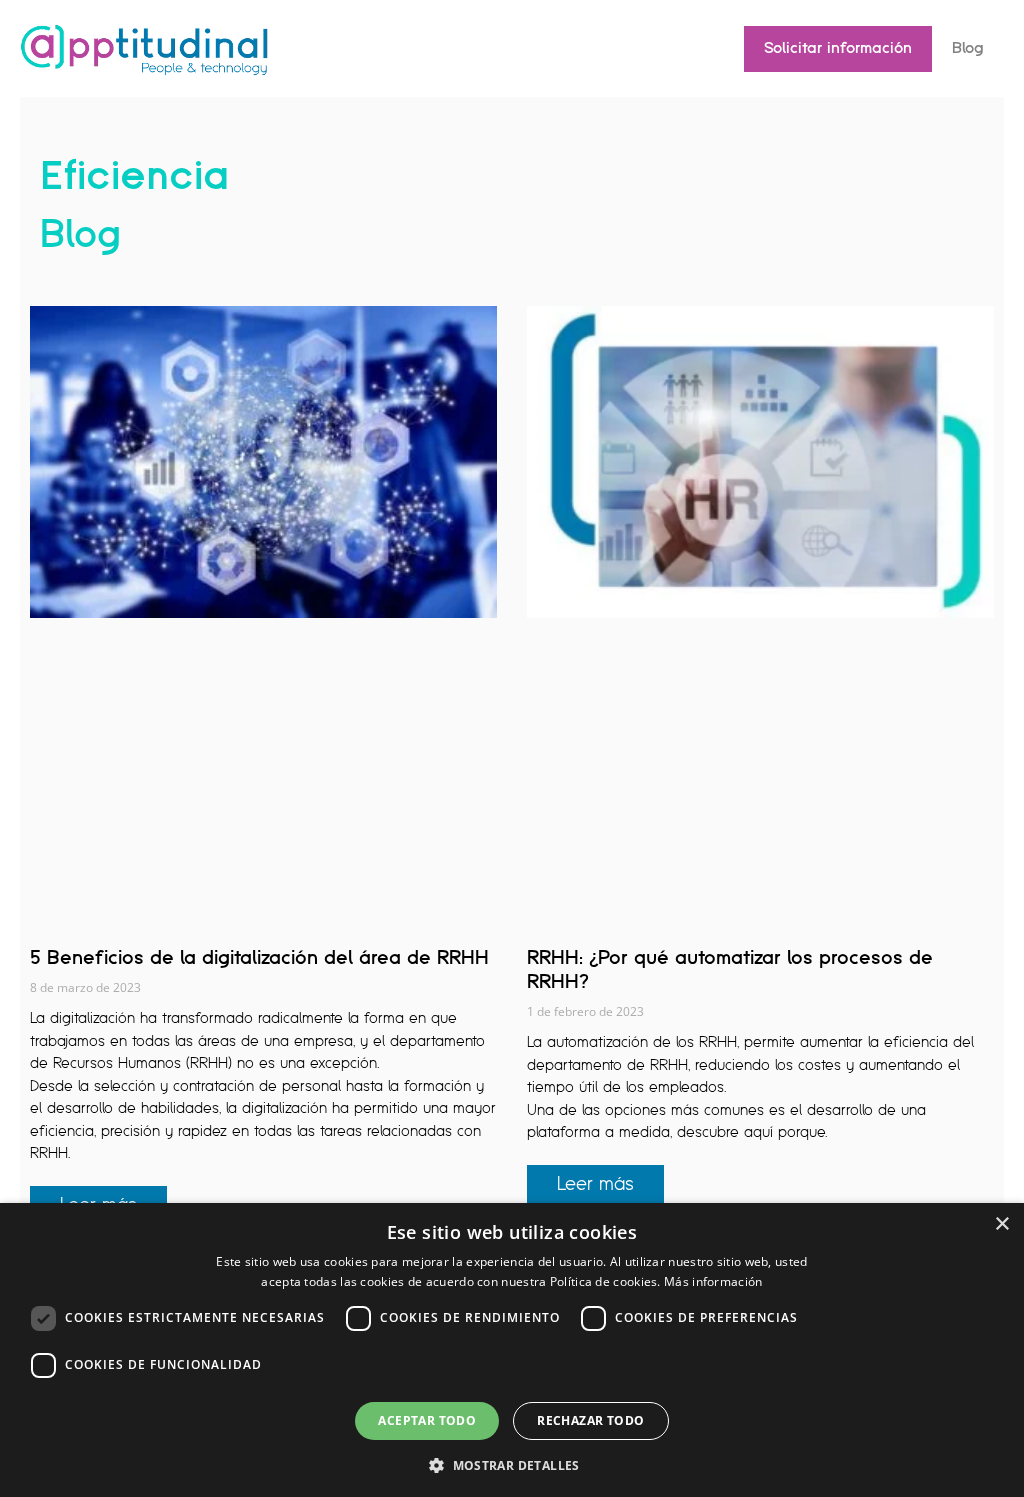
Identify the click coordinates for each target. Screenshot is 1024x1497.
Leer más (595, 1184)
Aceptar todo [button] (427, 1420)
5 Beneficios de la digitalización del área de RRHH (259, 958)
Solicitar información (838, 48)
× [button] (1001, 1224)
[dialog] (512, 1350)
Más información (713, 1281)
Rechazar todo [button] (590, 1420)
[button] (512, 1464)
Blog (968, 48)
